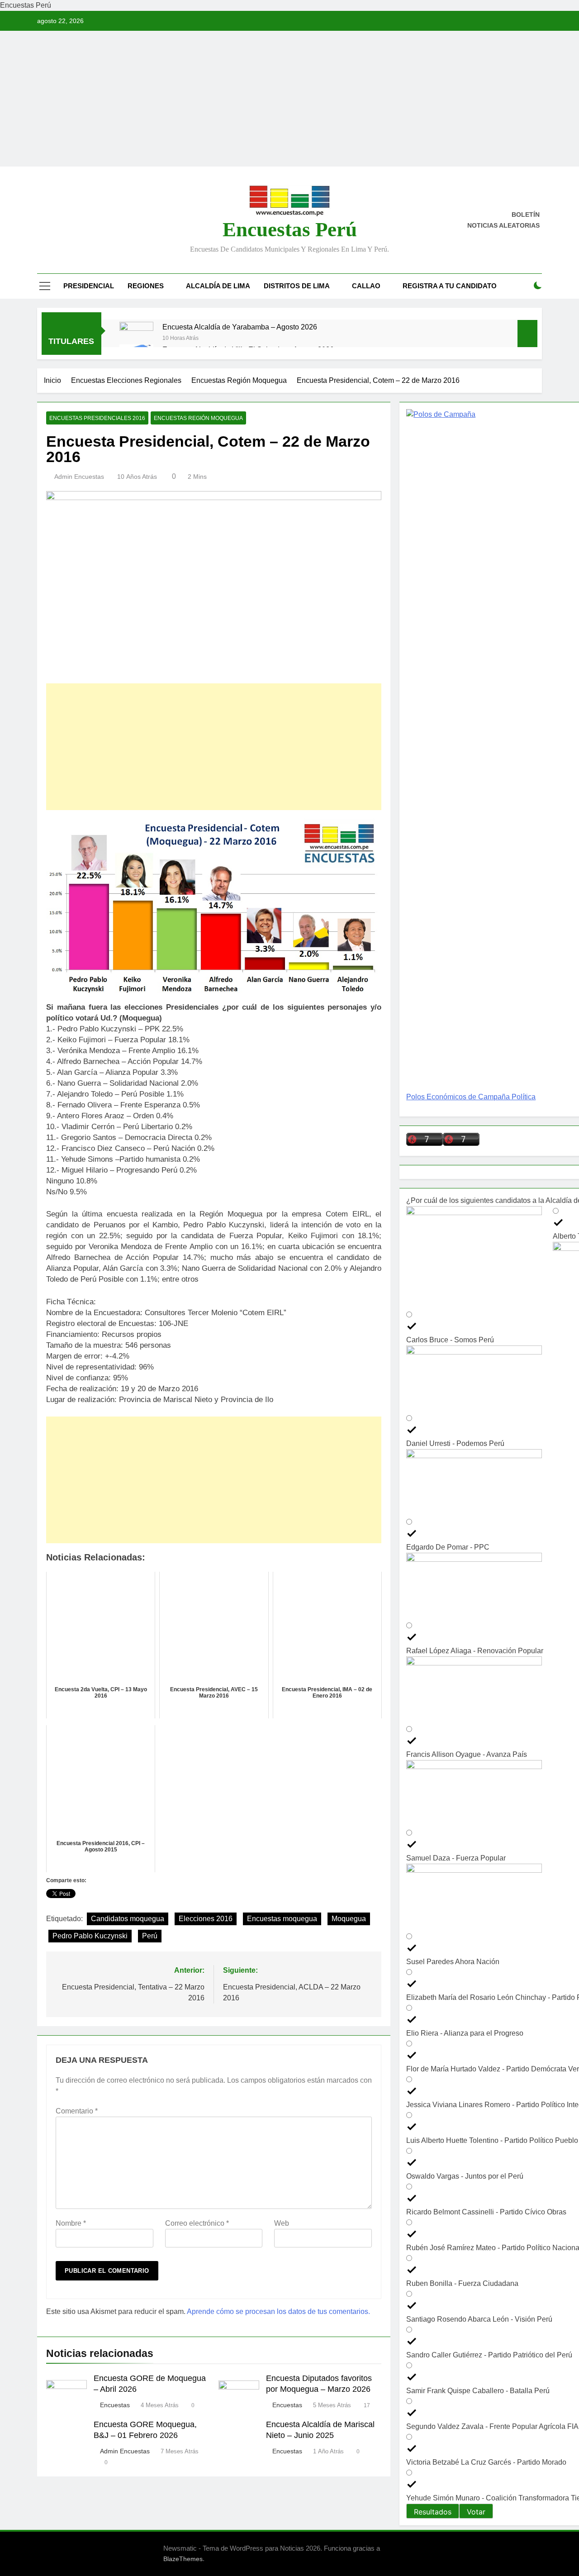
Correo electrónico (197, 2223)
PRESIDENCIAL (89, 286)
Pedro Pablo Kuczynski (90, 1936)
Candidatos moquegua (128, 1919)
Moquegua (349, 1919)
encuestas (287, 2405)
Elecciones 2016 (206, 1919)
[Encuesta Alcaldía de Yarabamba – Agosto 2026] (136, 339)
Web (282, 2223)
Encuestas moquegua (282, 1919)
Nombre (71, 2223)
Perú (150, 1936)
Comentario (77, 2111)
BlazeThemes (183, 2559)
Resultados (433, 2512)
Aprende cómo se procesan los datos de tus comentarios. (278, 2311)
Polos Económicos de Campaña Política (471, 1097)
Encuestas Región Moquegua (198, 418)
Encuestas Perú (290, 229)
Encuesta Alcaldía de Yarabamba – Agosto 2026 (240, 327)
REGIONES (146, 286)
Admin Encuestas (79, 477)
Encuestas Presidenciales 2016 (97, 418)
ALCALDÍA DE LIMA (218, 286)
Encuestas (115, 2405)
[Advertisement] (289, 99)
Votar (476, 2512)
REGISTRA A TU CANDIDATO (450, 286)
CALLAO (366, 286)
